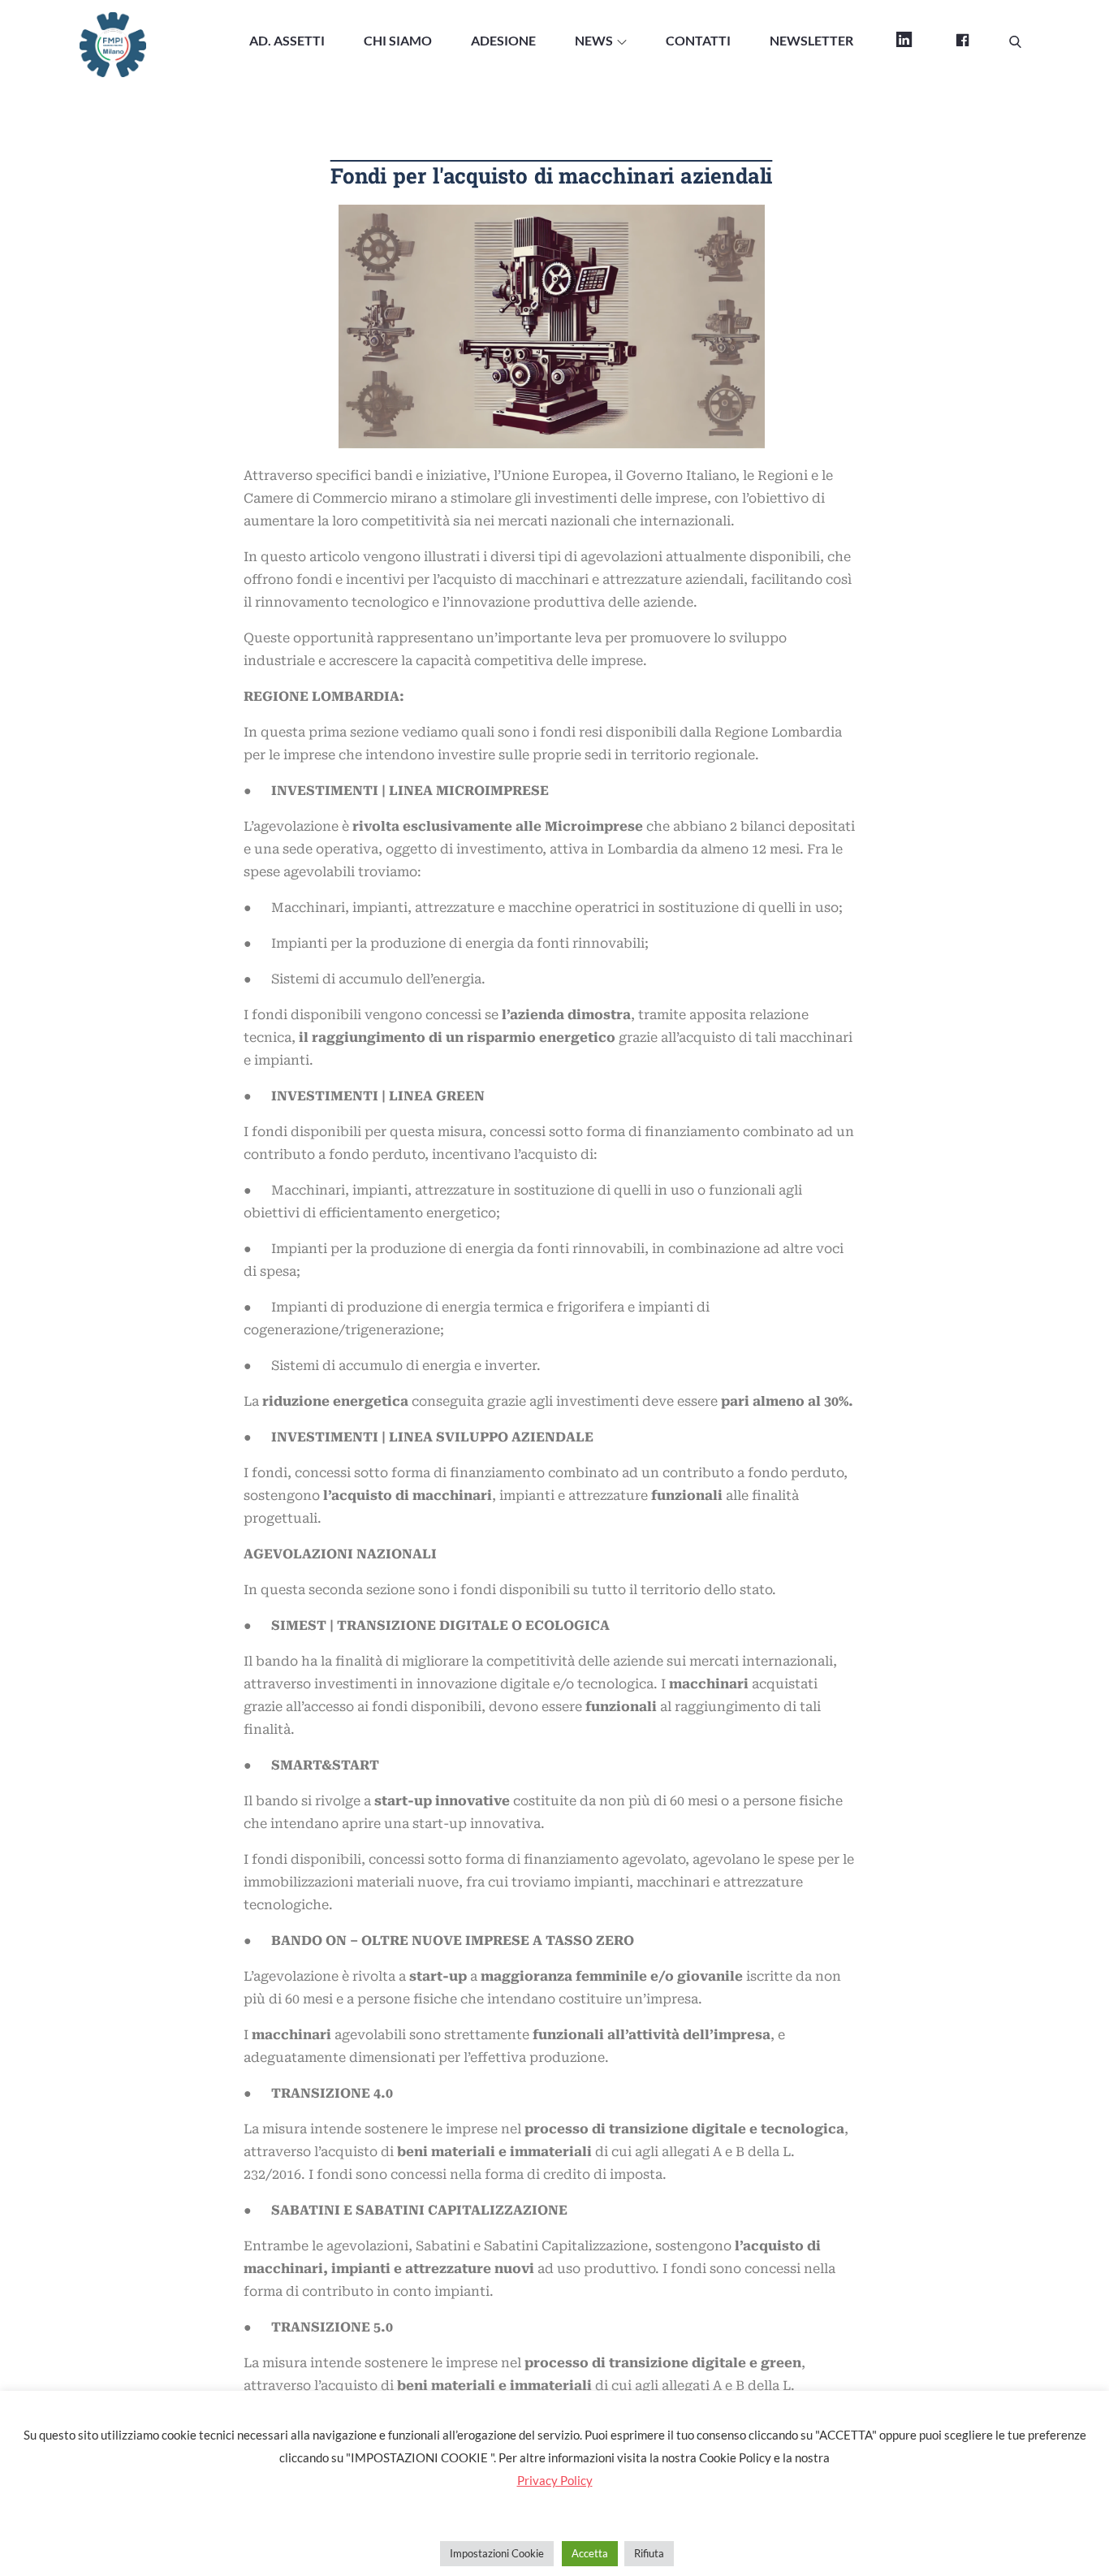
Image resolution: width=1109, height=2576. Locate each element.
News (594, 40)
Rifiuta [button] (649, 2553)
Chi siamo (398, 40)
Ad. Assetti (287, 40)
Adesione (503, 40)
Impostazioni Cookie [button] (497, 2553)
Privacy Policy (555, 2480)
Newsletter (811, 40)
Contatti (698, 40)
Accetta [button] (590, 2553)
